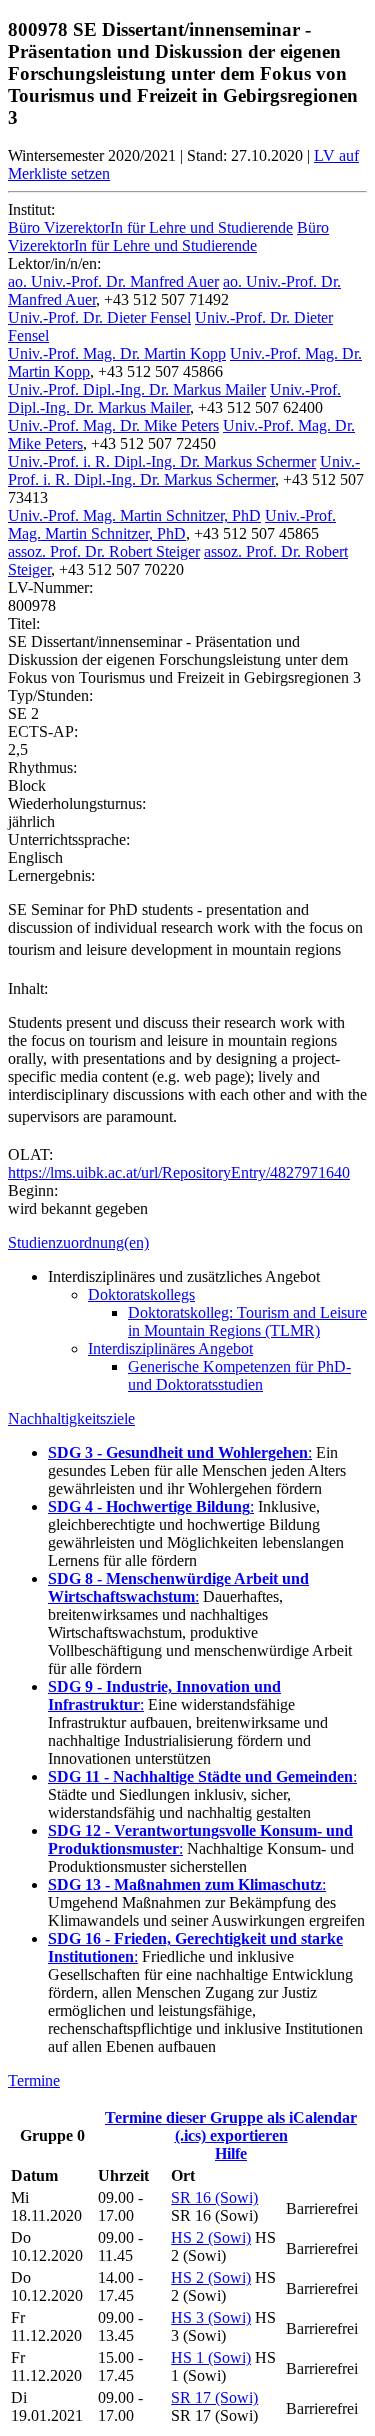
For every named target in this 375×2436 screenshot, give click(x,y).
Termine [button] (34, 2080)
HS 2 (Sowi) (211, 2237)
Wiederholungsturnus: (77, 803)
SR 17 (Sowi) (214, 2397)
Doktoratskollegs (141, 1294)
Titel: (24, 623)
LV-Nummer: (50, 587)
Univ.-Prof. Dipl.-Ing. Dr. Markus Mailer (137, 389)
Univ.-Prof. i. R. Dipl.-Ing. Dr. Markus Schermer (162, 461)
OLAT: (30, 1154)
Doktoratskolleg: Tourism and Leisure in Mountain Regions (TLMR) (247, 1321)
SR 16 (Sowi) (214, 2197)
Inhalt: (28, 988)
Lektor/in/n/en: (54, 263)
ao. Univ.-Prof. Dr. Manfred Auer (113, 281)
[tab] (187, 1243)
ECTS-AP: (43, 731)
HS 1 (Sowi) (211, 2357)
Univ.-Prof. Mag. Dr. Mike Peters (113, 425)
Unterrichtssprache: (69, 839)
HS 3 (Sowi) (211, 2317)
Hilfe (231, 2153)
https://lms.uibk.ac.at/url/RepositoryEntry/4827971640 (179, 1172)
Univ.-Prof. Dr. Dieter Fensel (99, 317)
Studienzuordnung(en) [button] (78, 1242)
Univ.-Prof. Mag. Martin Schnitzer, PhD (134, 515)
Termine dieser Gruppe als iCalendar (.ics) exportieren (231, 2126)
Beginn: (33, 1190)
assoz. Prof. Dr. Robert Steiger (104, 551)
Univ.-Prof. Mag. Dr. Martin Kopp (117, 353)
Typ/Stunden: (50, 695)
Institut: (31, 209)
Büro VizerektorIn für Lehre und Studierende (150, 227)
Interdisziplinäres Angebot (170, 1348)
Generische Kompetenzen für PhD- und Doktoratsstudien (239, 1375)
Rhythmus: (42, 767)
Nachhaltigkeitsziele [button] (71, 1418)
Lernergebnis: (51, 875)
